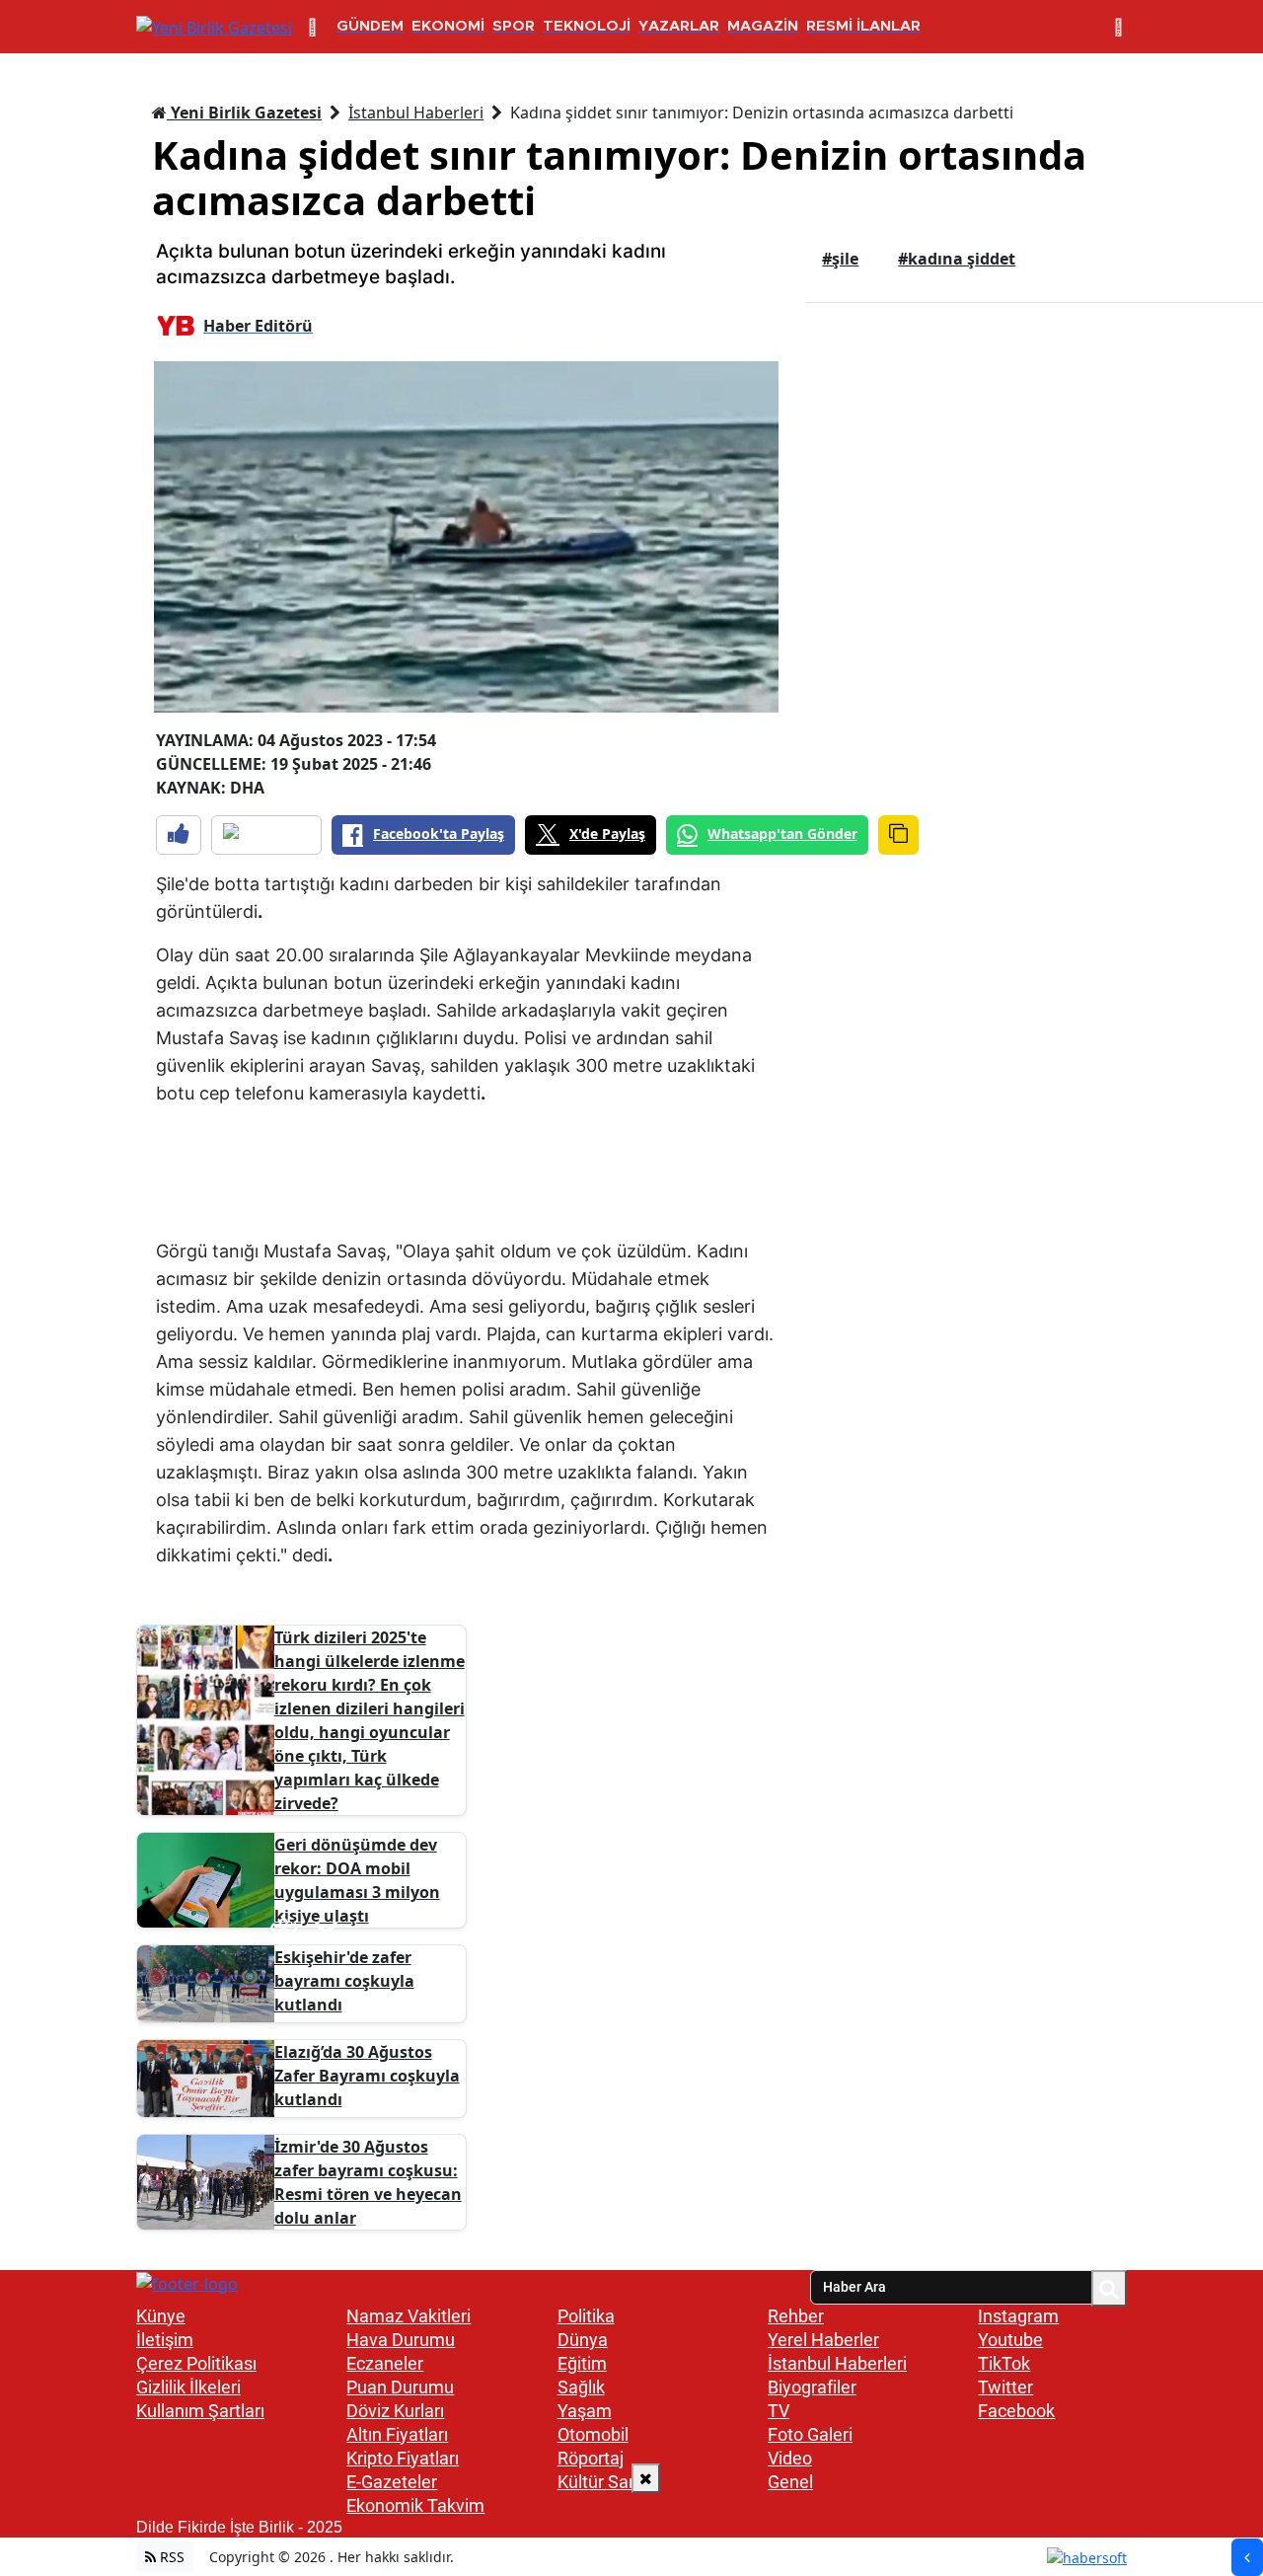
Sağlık (581, 2387)
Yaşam (585, 2411)
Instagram (1018, 2316)
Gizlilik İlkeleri (188, 2387)
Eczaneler (385, 2363)
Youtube (1010, 2340)
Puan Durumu (400, 2387)
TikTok (1004, 2363)
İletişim (165, 2340)
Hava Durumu (401, 2340)
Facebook (1016, 2411)
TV (779, 2411)
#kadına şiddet (957, 259)
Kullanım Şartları (200, 2411)
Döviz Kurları (395, 2411)
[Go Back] (1247, 2557)
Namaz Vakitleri (409, 2316)
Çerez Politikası (196, 2363)
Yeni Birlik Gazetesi (244, 113)
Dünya (583, 2340)
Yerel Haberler (823, 2340)
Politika (586, 2316)
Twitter (1005, 2387)
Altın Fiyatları (397, 2434)
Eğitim (582, 2363)
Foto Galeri (810, 2434)
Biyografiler (812, 2387)
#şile (840, 259)
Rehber (796, 2316)
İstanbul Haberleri (416, 113)
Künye (161, 2316)
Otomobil (593, 2434)
